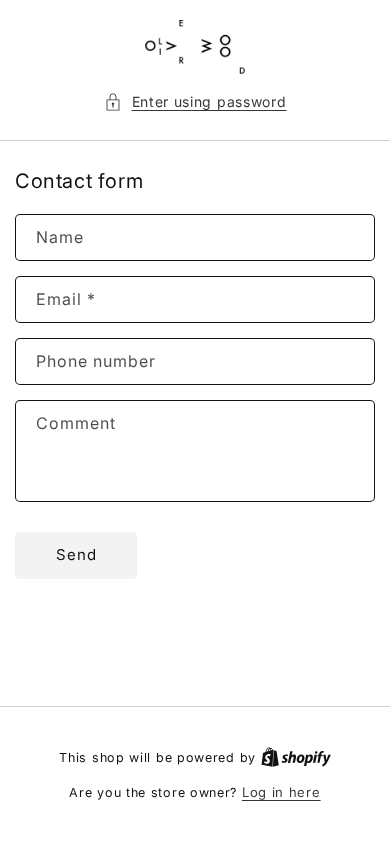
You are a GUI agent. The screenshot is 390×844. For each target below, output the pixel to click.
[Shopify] (296, 757)
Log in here (281, 792)
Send (76, 554)
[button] (195, 101)
